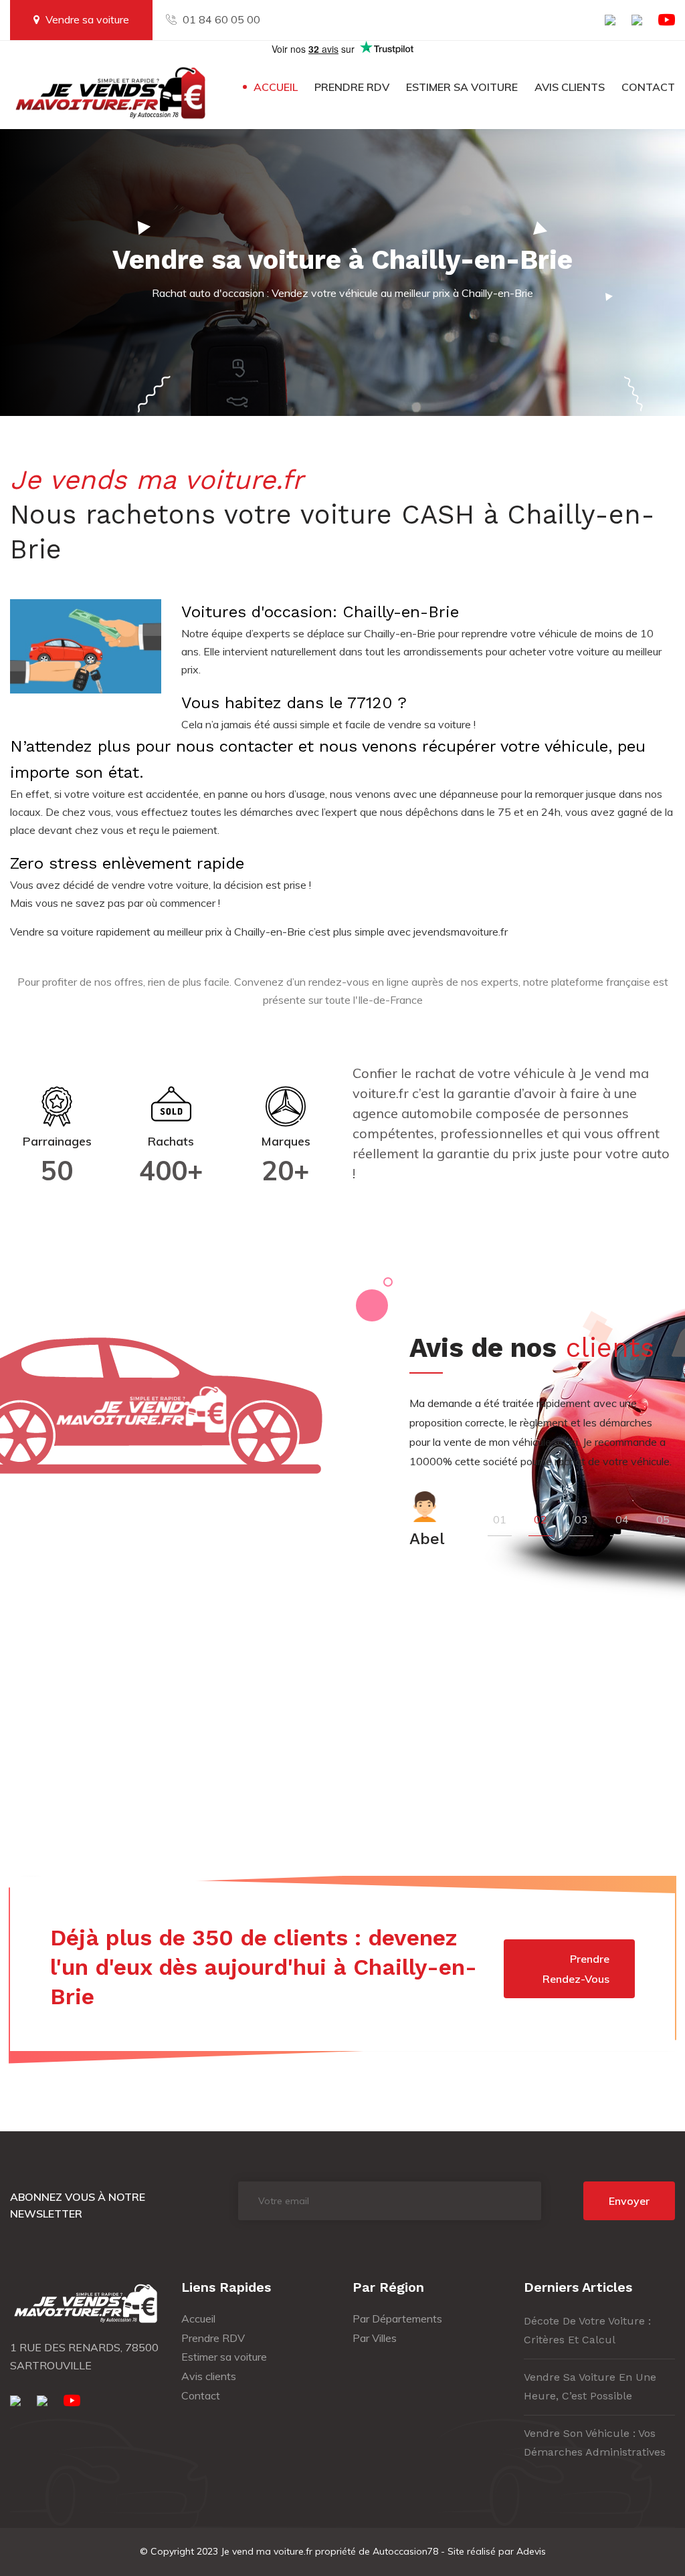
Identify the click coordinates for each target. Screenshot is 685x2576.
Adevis (531, 2551)
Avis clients (570, 87)
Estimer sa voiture (462, 87)
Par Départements (397, 2319)
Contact (648, 87)
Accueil (276, 87)
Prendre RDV (352, 87)
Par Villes (375, 2338)
